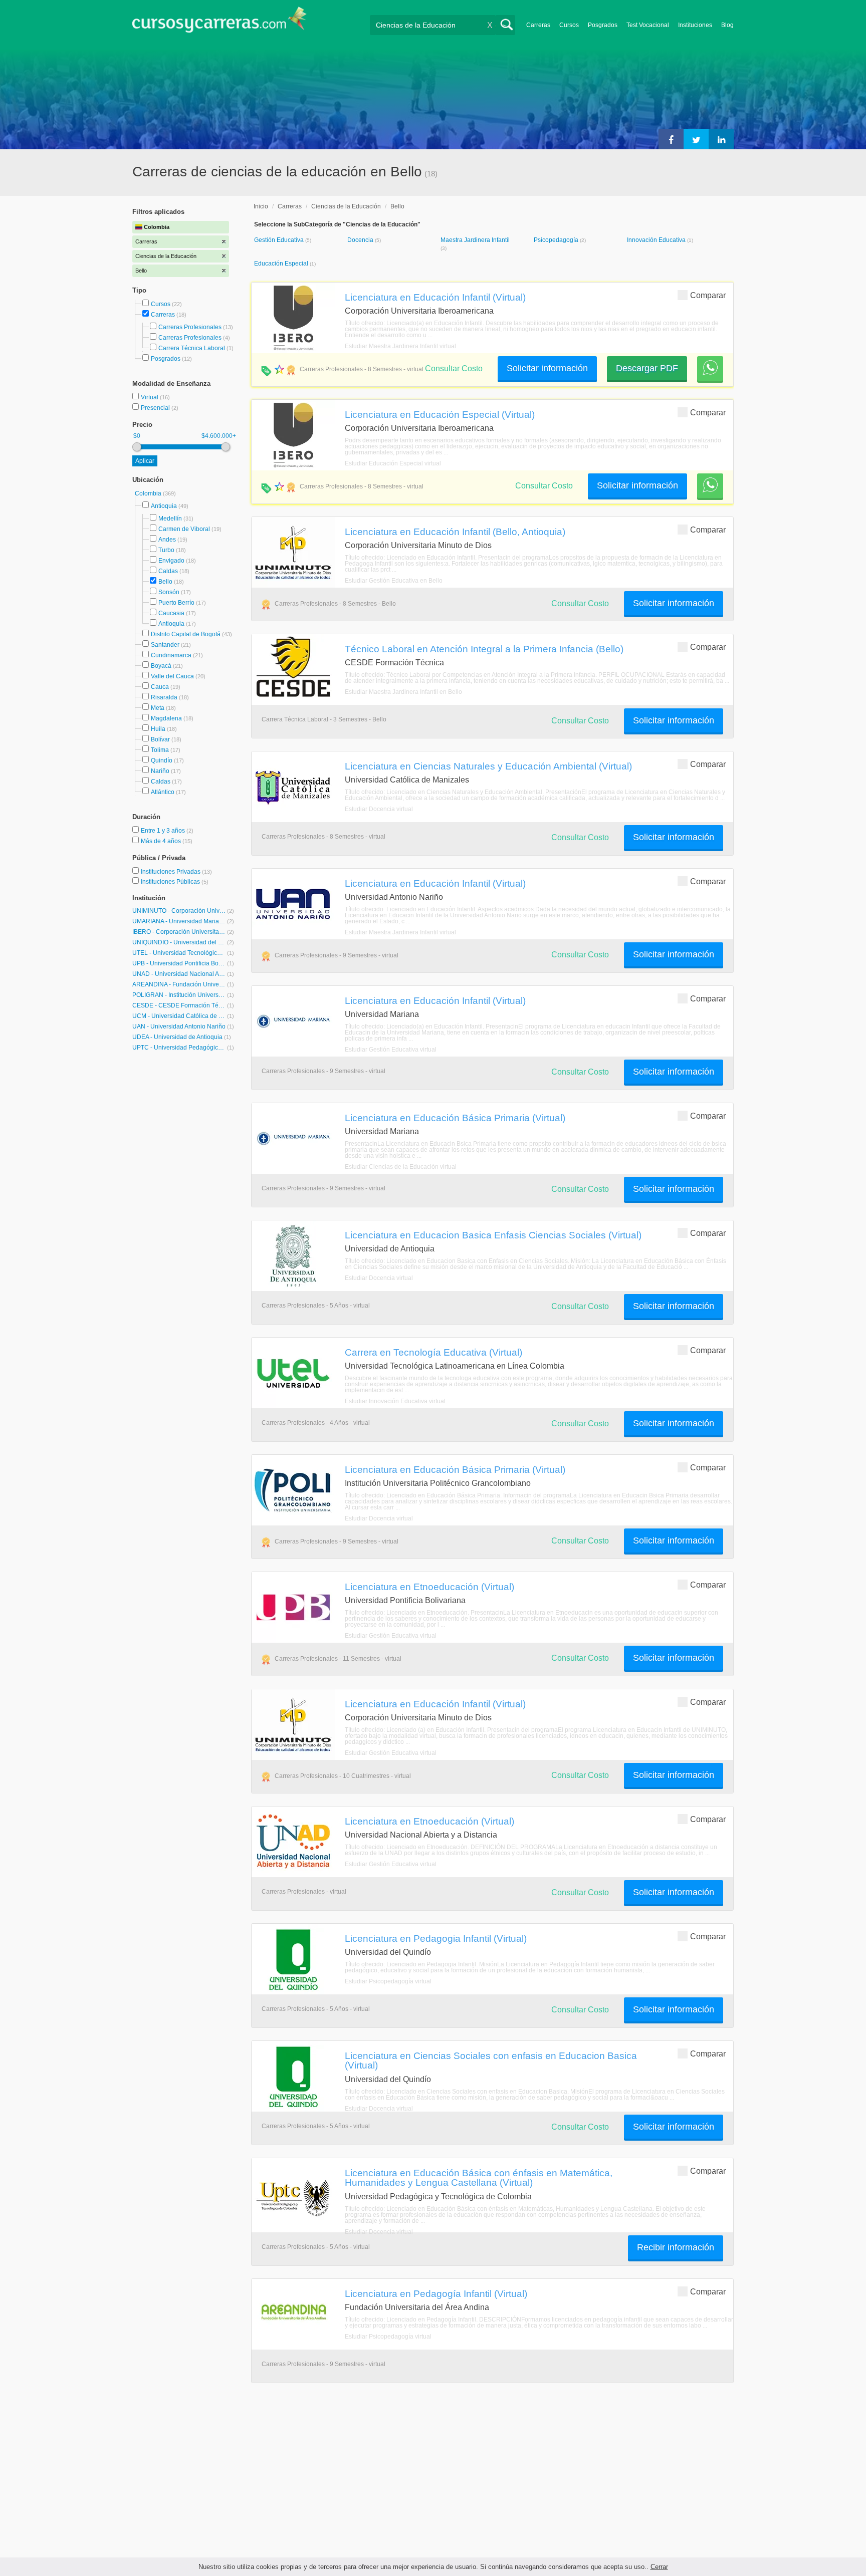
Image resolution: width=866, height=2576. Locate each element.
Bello (165, 582)
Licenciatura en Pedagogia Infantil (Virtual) (436, 1938)
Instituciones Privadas (176, 872)
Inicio (261, 206)
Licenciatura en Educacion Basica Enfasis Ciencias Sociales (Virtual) (493, 1235)
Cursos (569, 25)
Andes (167, 540)
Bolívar (160, 739)
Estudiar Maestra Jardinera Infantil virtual (400, 346)
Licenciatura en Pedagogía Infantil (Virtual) (436, 2293)
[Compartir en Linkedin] (721, 139)
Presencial (156, 408)
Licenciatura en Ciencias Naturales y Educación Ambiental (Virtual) (488, 766)
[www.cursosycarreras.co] (220, 23)
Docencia (361, 240)
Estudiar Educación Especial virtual (393, 463)
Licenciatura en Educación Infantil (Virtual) (435, 297)
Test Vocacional (648, 25)
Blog (727, 25)
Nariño (160, 771)
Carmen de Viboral (184, 529)
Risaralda (164, 697)
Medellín (170, 519)
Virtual (150, 397)
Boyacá (161, 666)
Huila (158, 729)
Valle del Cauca (172, 676)
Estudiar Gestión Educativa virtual (391, 1050)
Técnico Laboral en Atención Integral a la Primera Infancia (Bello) (484, 649)
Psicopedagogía (557, 240)
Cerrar (659, 2567)
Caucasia (171, 613)
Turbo (166, 550)
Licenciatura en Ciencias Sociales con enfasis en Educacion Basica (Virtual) (491, 2060)
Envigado (171, 561)
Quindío (162, 760)
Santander (165, 645)
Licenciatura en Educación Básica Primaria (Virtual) (455, 1118)
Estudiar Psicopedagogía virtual (388, 1981)
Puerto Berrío (176, 603)
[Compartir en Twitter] (696, 139)
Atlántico (163, 792)
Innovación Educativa (657, 240)
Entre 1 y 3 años (164, 831)
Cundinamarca (171, 655)
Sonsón (169, 592)
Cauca (160, 687)
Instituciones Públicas (175, 882)
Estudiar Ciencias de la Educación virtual (401, 1167)
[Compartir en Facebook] (671, 139)
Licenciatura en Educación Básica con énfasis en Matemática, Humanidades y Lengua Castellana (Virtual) (479, 2177)
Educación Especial (282, 264)
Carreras (538, 25)
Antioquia (164, 506)
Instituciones (695, 25)
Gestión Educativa (280, 240)
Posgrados (603, 25)
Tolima (160, 750)
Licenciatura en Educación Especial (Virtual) (440, 414)
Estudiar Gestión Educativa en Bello (394, 581)
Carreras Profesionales (190, 327)
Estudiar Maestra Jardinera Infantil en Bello (403, 692)
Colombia (149, 493)
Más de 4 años (162, 841)
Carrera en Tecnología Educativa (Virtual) (434, 1352)
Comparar (708, 295)
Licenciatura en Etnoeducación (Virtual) (429, 1587)
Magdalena (166, 718)
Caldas (168, 571)
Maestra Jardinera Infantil (475, 240)
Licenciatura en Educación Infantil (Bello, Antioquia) (455, 532)
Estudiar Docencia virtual (379, 809)
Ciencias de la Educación (346, 206)
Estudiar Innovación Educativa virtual (395, 1401)
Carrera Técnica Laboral (192, 348)
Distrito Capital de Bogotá (186, 634)
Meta (158, 708)
